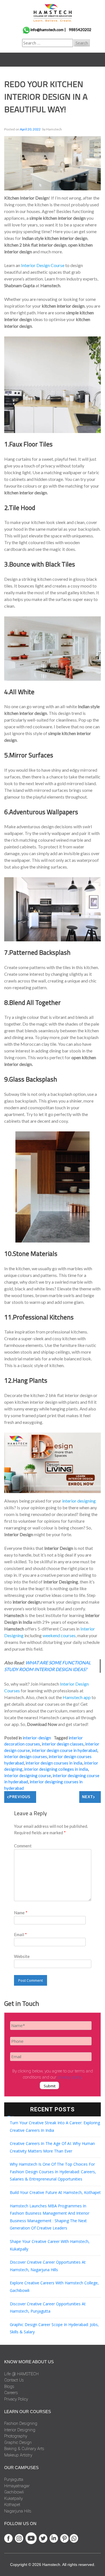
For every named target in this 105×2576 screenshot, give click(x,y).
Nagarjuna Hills (18, 2511)
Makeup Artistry (18, 2455)
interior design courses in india (54, 1763)
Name (21, 1913)
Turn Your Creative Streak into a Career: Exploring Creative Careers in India (55, 2126)
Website (22, 1956)
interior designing (79, 1501)
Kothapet (12, 2505)
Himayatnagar (17, 2486)
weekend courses (59, 1635)
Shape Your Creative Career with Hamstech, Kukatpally (50, 2245)
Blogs (9, 2387)
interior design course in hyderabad (64, 1750)
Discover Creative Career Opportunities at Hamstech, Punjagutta (48, 2308)
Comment (23, 1846)
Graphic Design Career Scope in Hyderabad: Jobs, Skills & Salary (54, 2328)
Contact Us (14, 2380)
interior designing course (28, 1775)
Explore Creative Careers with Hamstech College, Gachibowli (54, 2287)
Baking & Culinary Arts (24, 2449)
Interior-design (37, 1738)
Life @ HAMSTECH (21, 2374)
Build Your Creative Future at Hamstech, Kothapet (55, 2192)
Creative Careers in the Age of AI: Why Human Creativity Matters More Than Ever (52, 2147)
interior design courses (26, 1756)
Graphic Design (18, 2442)
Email (20, 1934)
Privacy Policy (16, 2399)
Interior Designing (20, 2430)
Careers (11, 2393)
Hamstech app (77, 1697)
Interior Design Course (43, 265)
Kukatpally (13, 2498)
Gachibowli (14, 2492)
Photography (16, 2436)
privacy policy (69, 2077)
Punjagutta (14, 2479)
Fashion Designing (21, 2423)
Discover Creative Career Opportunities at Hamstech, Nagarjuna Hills (48, 2266)
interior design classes (63, 1744)
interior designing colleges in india (56, 1769)
